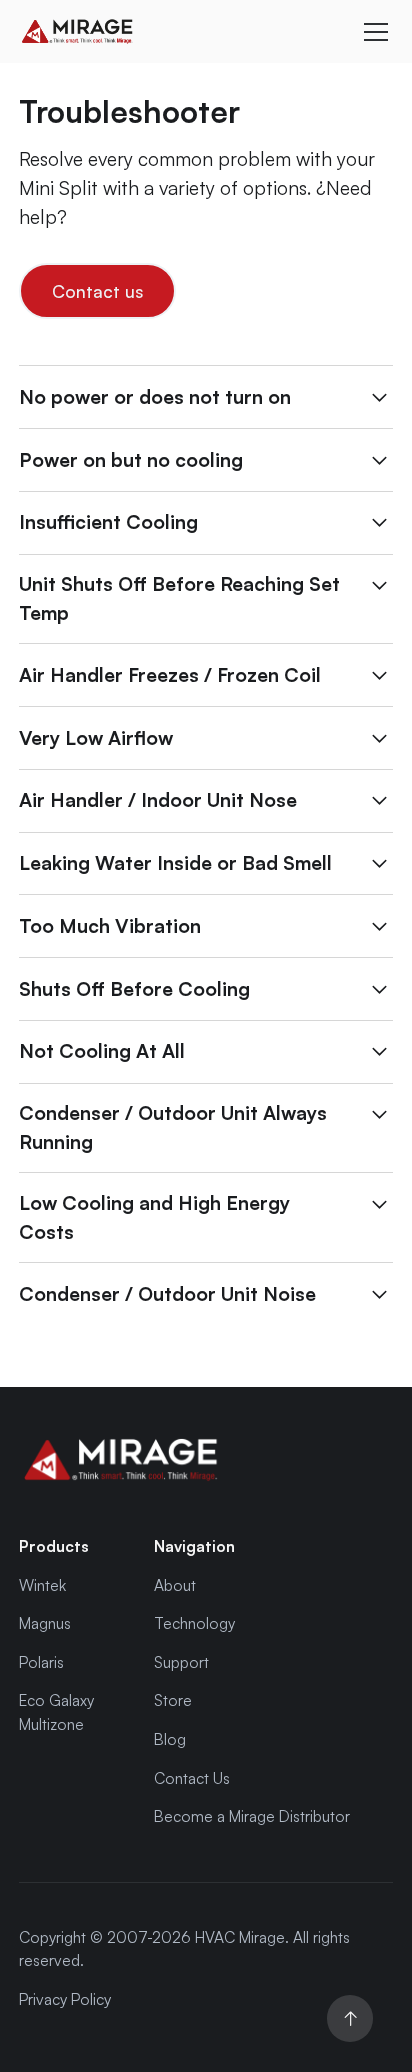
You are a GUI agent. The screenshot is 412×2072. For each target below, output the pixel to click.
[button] (372, 32)
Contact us (97, 291)
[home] (170, 31)
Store (173, 1700)
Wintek (42, 1585)
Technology (194, 1623)
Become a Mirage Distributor (252, 1816)
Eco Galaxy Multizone (56, 1711)
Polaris (41, 1662)
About (175, 1585)
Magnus (45, 1623)
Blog (170, 1739)
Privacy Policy (65, 1999)
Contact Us (192, 1778)
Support (181, 1662)
